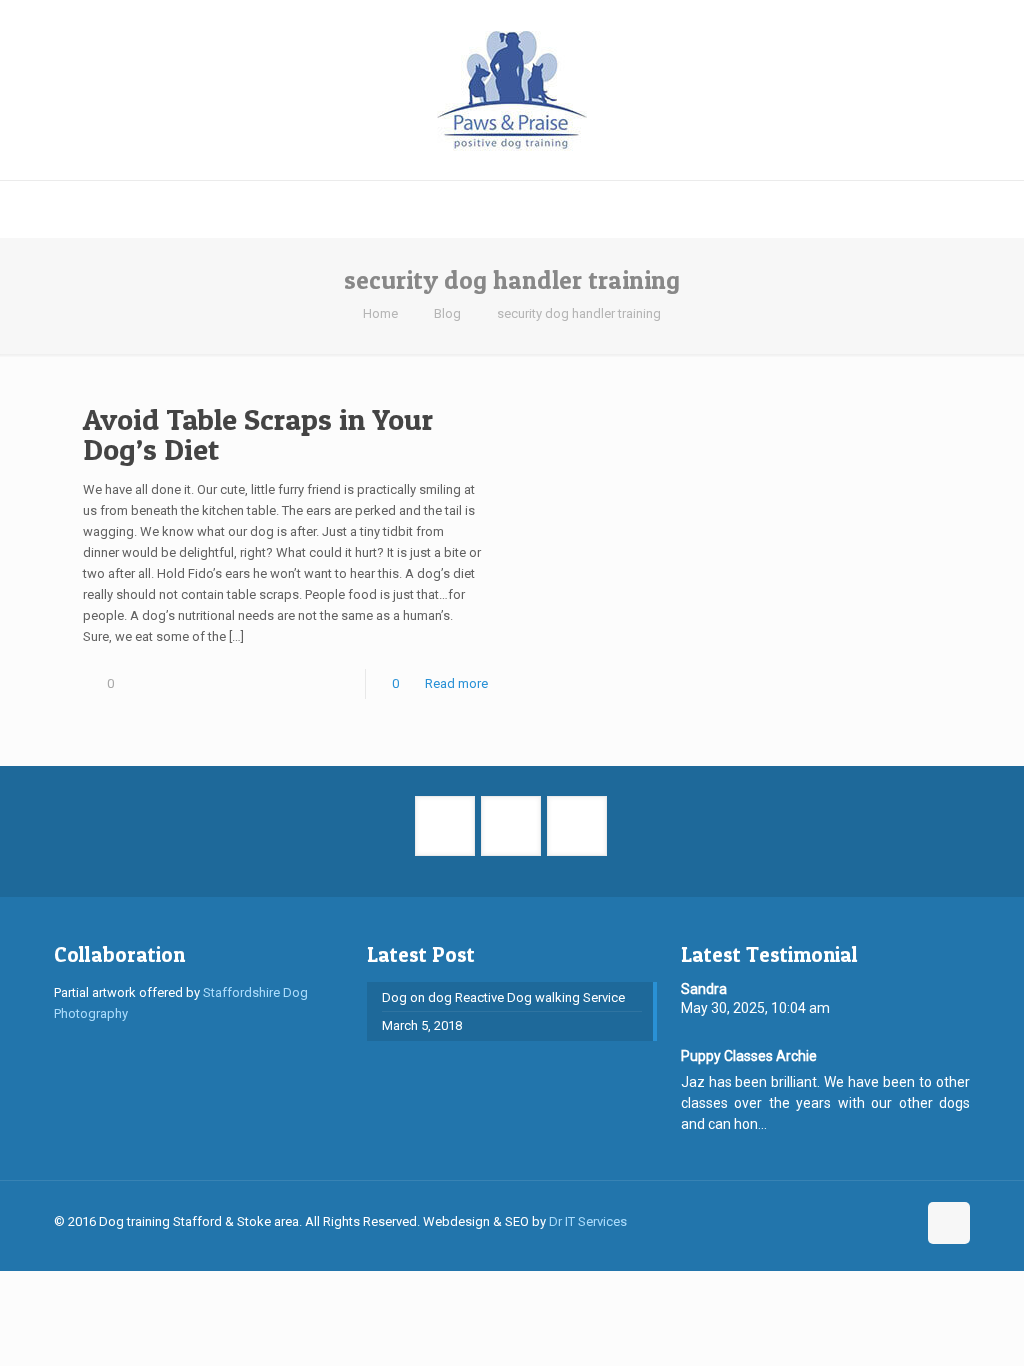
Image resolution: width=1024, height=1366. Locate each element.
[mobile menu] (17, 209)
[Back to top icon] (949, 1223)
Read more (456, 683)
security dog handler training (579, 313)
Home (380, 313)
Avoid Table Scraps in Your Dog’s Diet (258, 434)
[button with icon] (445, 826)
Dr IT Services (588, 1221)
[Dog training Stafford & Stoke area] (512, 90)
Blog (447, 313)
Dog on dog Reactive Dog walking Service (503, 997)
